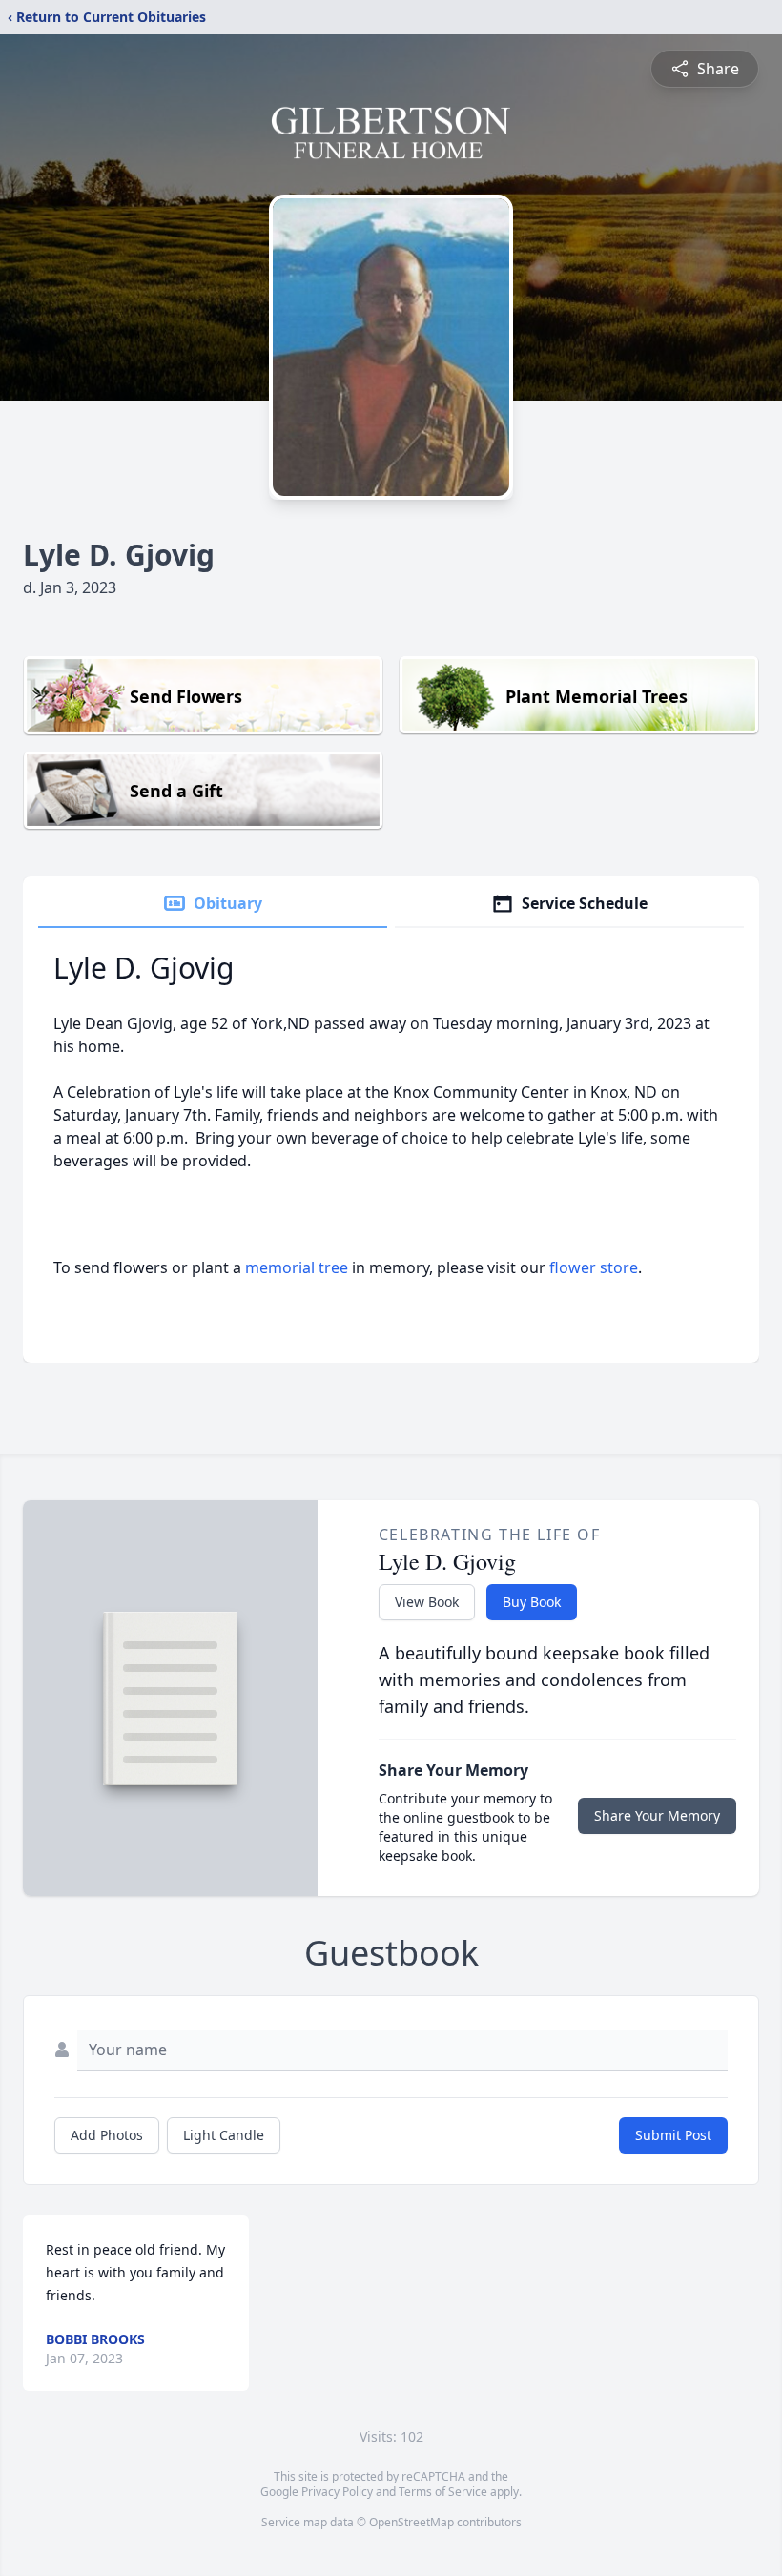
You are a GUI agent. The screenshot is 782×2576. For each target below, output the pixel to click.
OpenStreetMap (412, 2522)
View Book (427, 1602)
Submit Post (673, 2135)
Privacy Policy (337, 2492)
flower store (594, 1267)
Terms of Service (443, 2492)
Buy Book (532, 1602)
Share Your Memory (657, 1815)
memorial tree (297, 1267)
